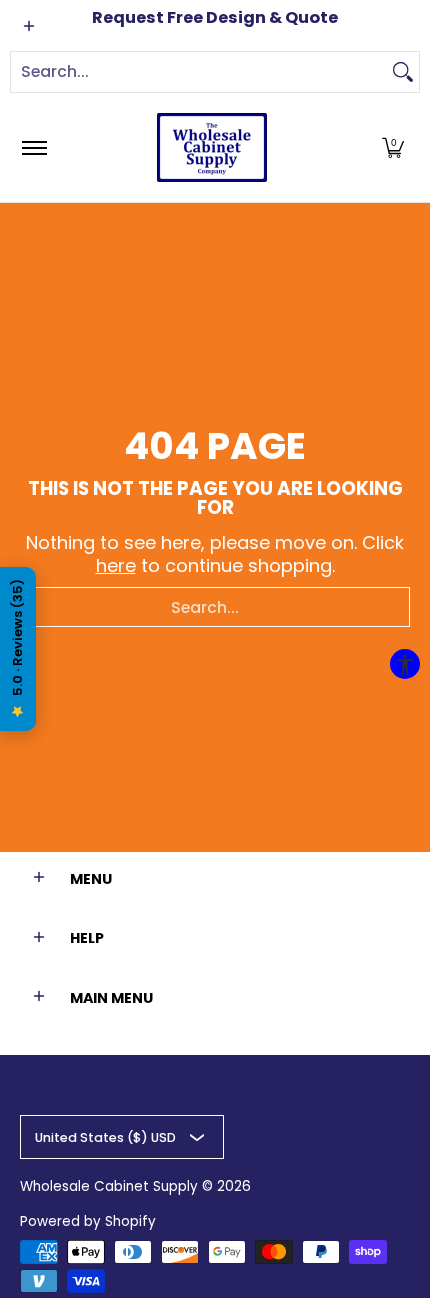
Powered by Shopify (88, 1221)
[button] (393, 147)
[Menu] (33, 147)
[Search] (403, 72)
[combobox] (199, 72)
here (116, 565)
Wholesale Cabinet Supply (109, 1186)
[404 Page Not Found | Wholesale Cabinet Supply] (212, 147)
